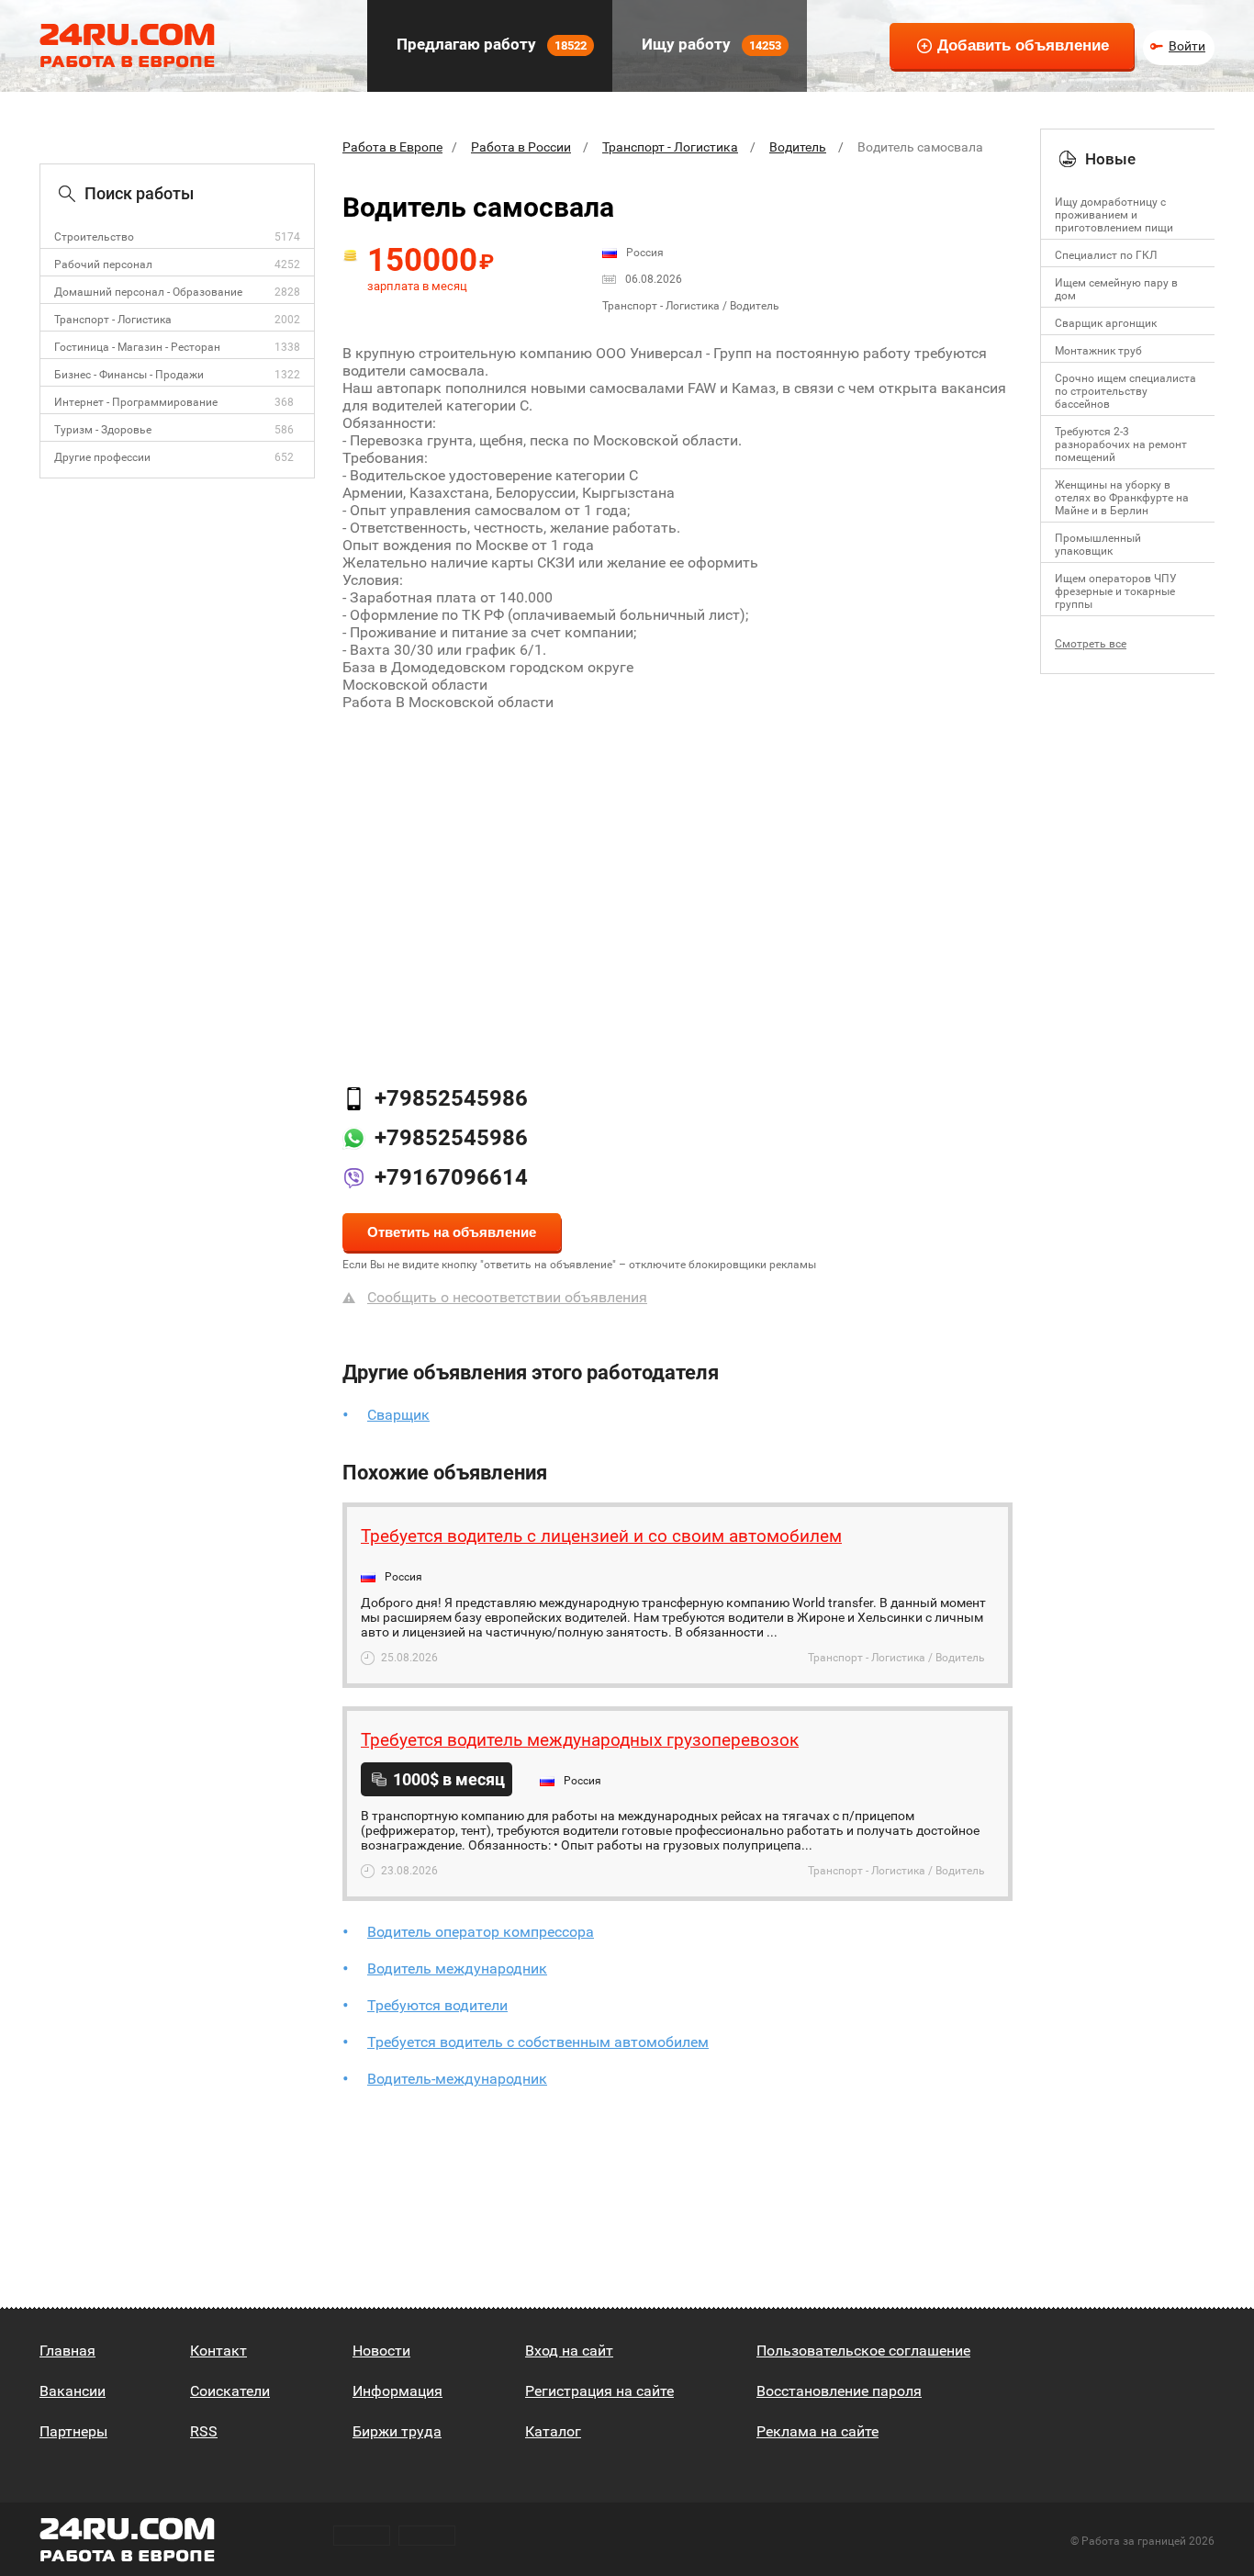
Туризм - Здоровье (103, 430)
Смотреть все (1091, 644)
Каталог (553, 2431)
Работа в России (521, 147)
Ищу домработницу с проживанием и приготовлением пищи (1114, 215)
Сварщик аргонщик (1106, 323)
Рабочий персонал (103, 264)
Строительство (94, 237)
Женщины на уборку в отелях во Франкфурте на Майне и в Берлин (1122, 498)
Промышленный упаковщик (1098, 545)
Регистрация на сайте (599, 2391)
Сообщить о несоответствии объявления (507, 1297)
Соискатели (230, 2391)
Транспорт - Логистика (113, 320)
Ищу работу (710, 44)
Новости (381, 2351)
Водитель (798, 147)
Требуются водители (437, 2005)
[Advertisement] (677, 875)
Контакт (218, 2351)
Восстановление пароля (839, 2391)
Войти (1187, 46)
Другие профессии (102, 457)
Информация (397, 2391)
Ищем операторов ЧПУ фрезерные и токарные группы (1116, 591)
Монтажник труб (1098, 351)
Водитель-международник (457, 2079)
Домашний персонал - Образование (148, 292)
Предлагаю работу (490, 44)
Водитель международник (457, 1969)
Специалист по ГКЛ (1106, 255)
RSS (204, 2431)
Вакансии (73, 2391)
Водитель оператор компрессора (481, 1932)
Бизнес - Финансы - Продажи (129, 375)
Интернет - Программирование (136, 402)
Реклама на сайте (817, 2431)
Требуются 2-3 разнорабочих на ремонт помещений (1121, 444)
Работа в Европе (392, 147)
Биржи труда (397, 2431)
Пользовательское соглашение (863, 2351)
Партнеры (73, 2431)
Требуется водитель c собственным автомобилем (538, 2042)
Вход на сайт (569, 2351)
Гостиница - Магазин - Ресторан (137, 347)
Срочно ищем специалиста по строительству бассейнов (1125, 391)
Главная (67, 2351)
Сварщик (398, 1415)
